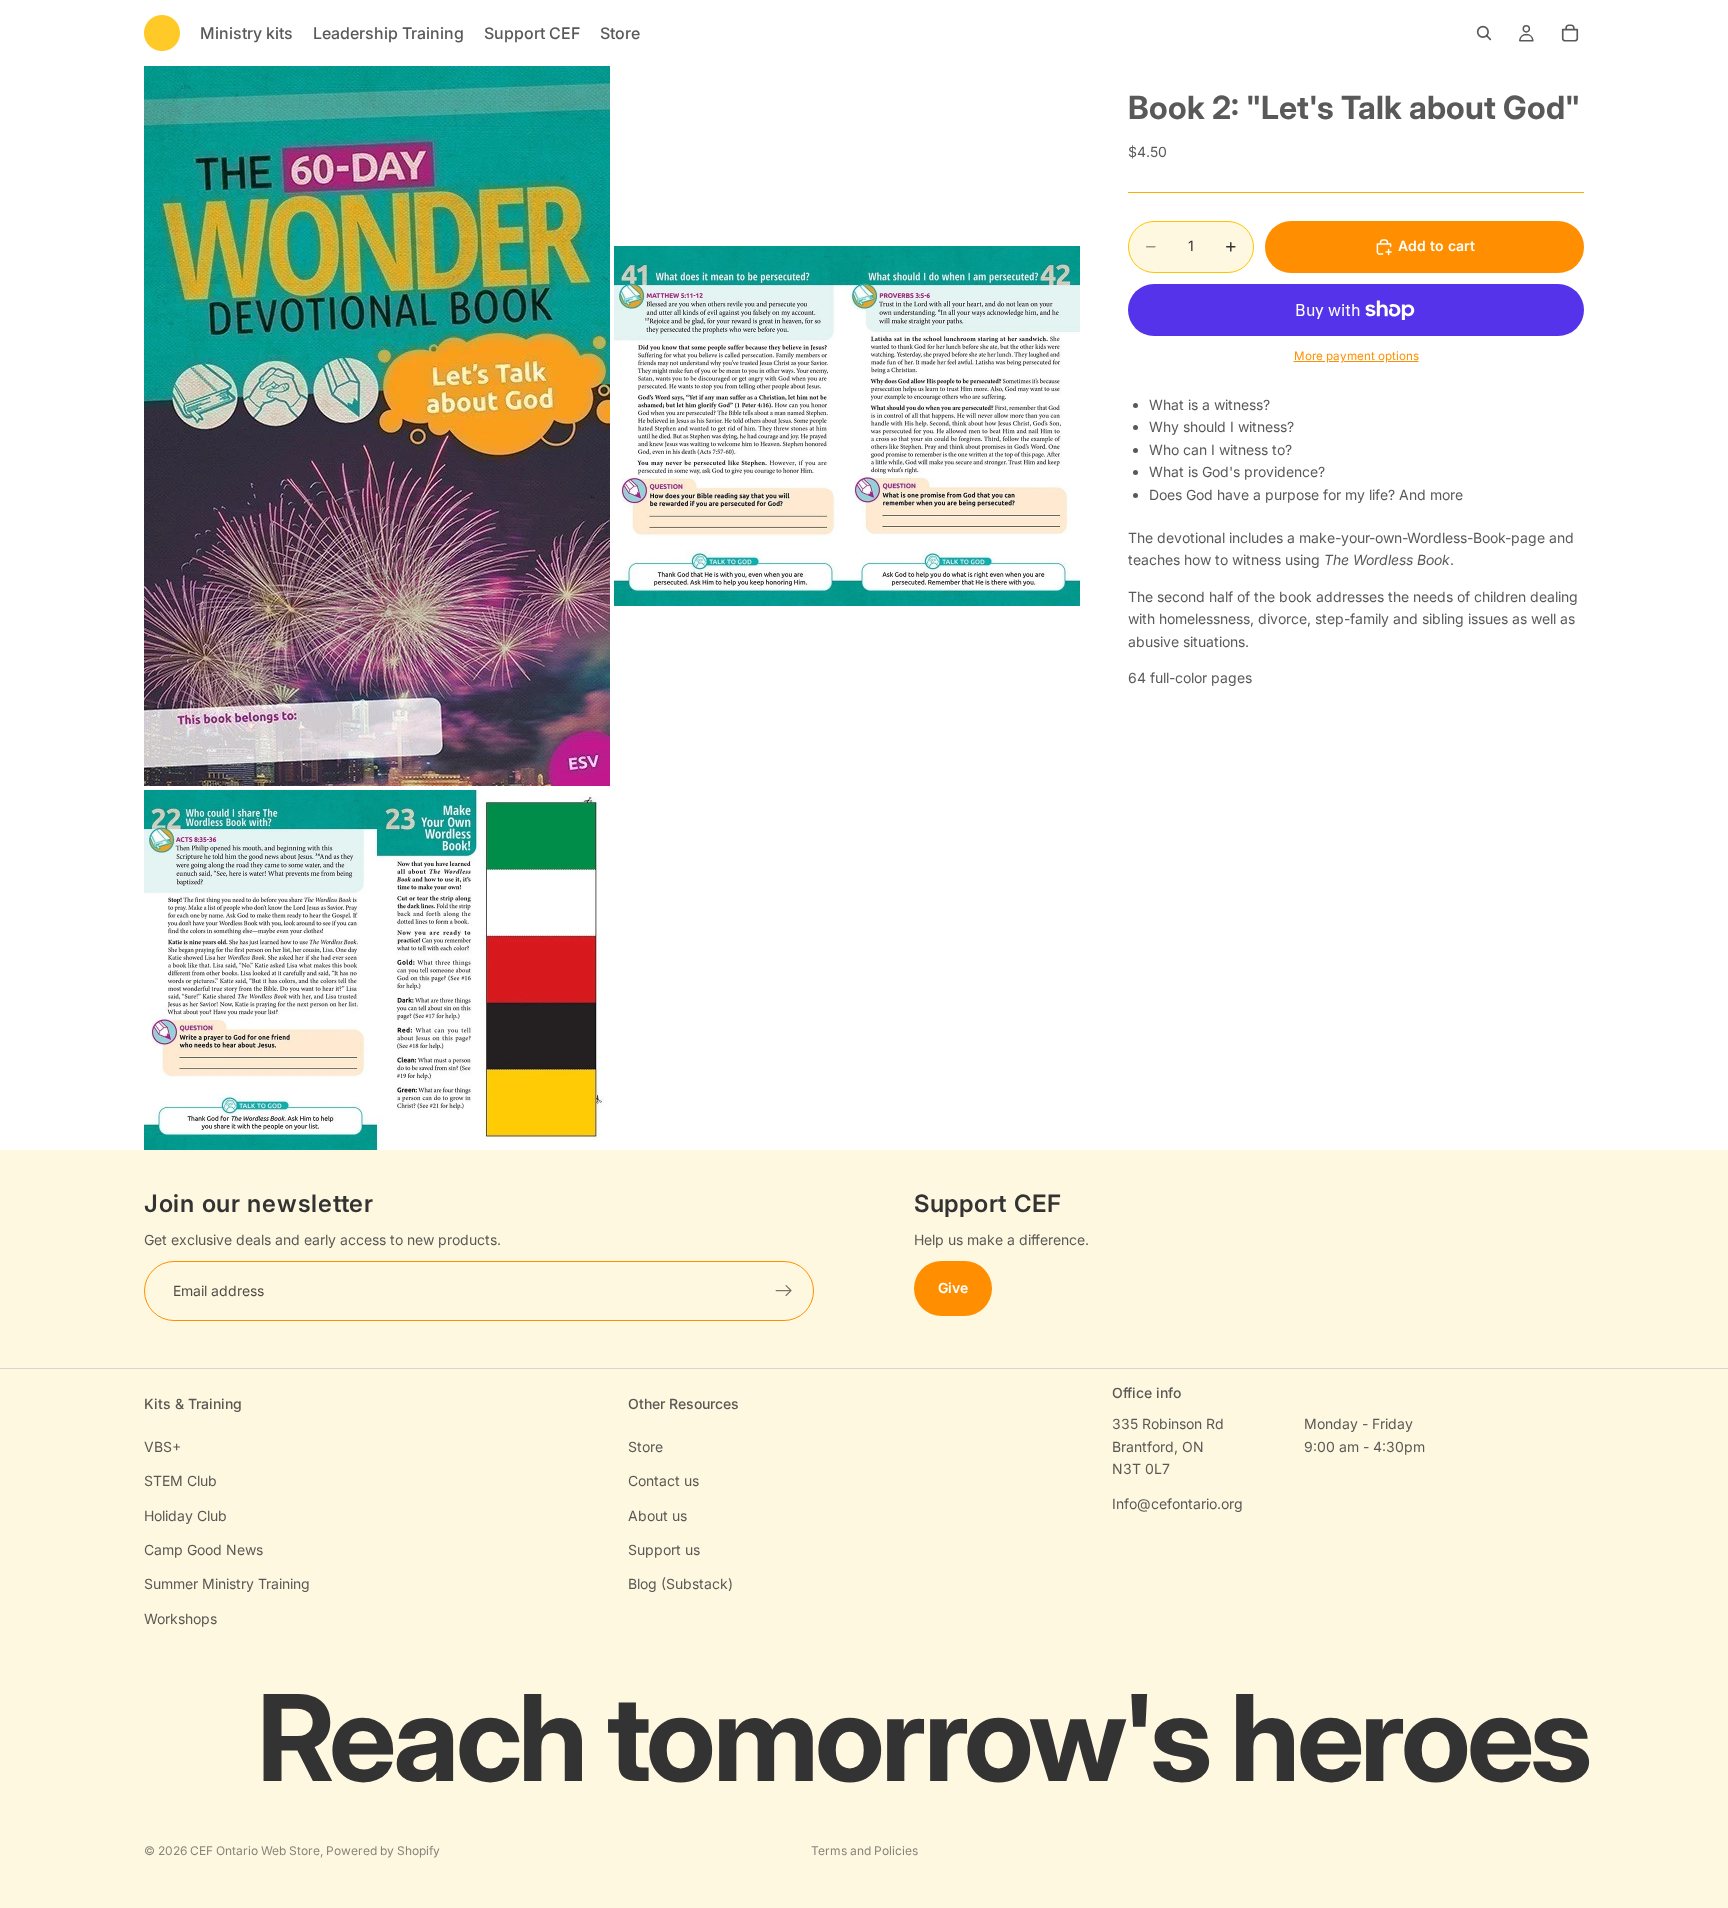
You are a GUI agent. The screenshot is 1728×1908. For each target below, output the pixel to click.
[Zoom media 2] (847, 426)
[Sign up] (784, 1292)
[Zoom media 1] (377, 426)
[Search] (1484, 33)
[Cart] (1570, 33)
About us (657, 1515)
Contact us (663, 1480)
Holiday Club (185, 1515)
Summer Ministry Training (227, 1583)
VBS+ (162, 1446)
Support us (664, 1549)
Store (645, 1446)
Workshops (180, 1618)
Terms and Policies (864, 1850)
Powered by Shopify (383, 1850)
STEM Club (180, 1480)
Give (953, 1288)
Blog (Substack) (680, 1583)
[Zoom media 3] (377, 970)
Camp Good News (203, 1549)
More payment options (1356, 357)
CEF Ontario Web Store (255, 1850)
